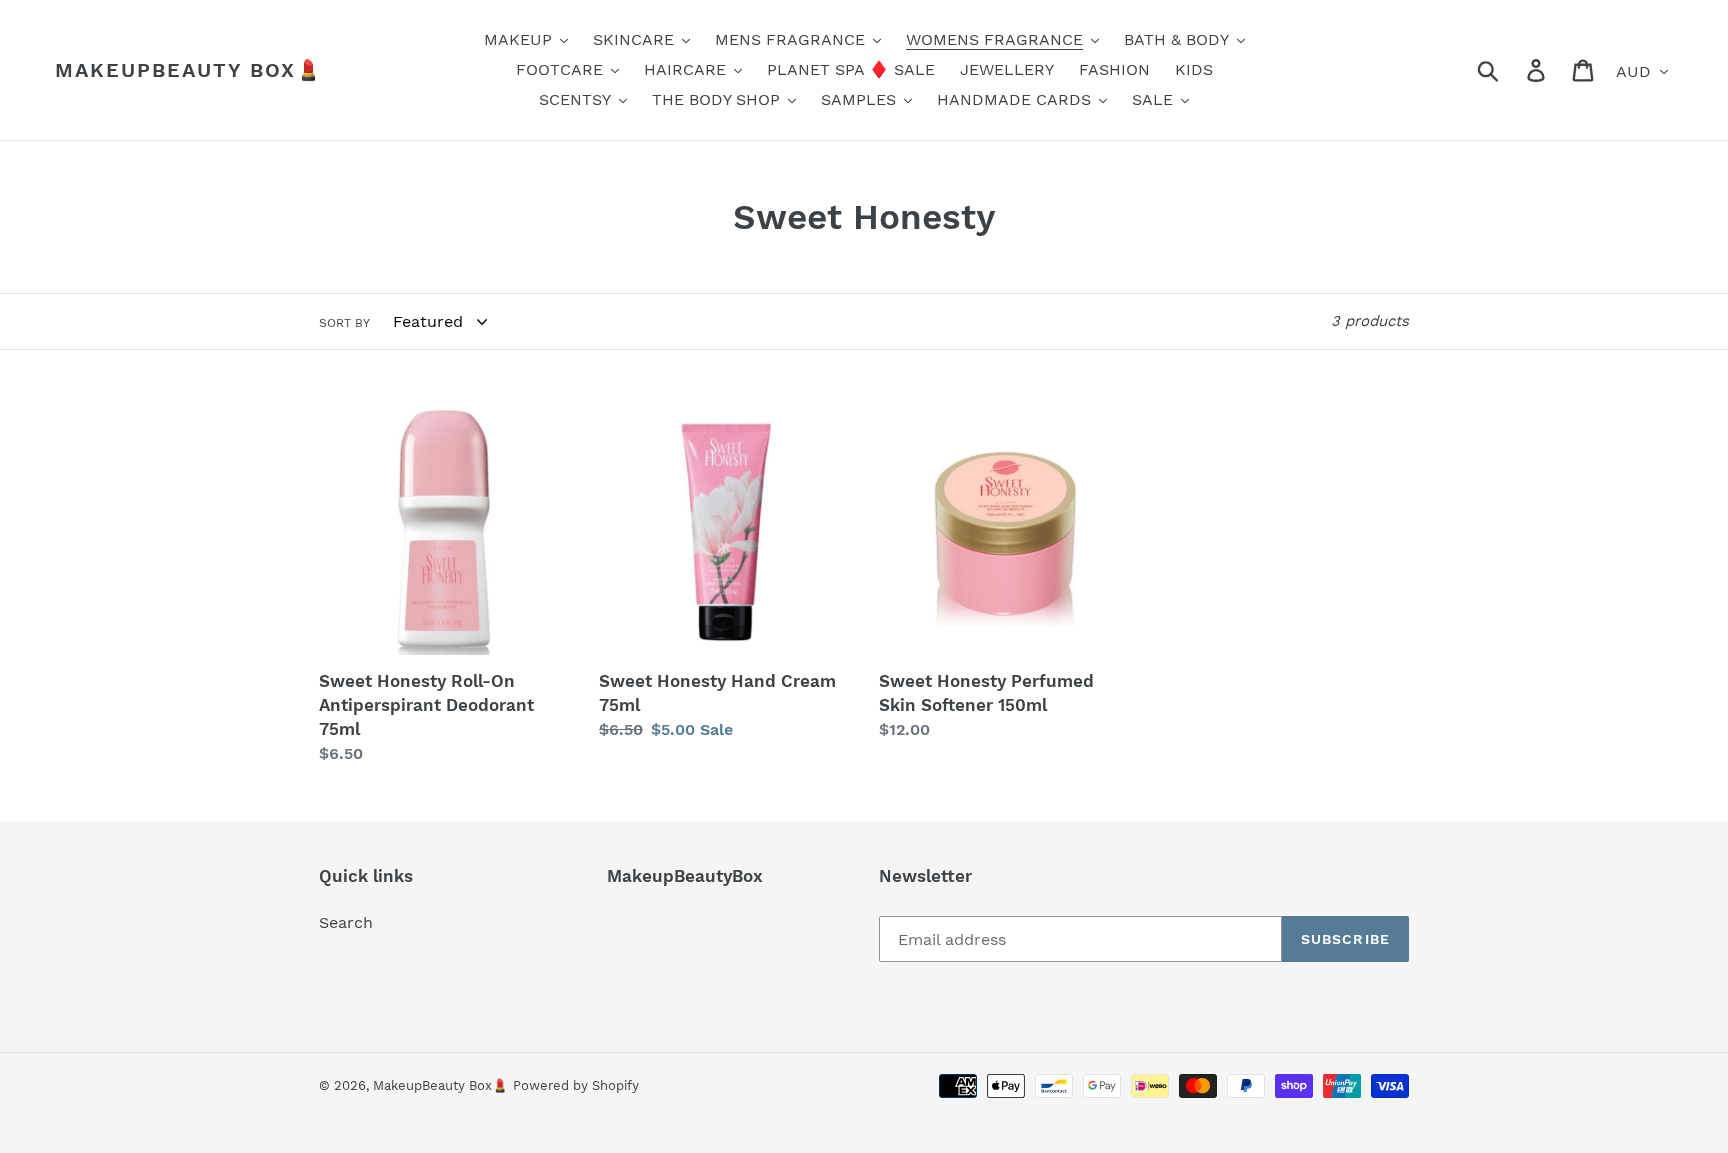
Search (346, 922)
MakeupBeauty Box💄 (189, 70)
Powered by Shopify (576, 1085)
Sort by (344, 323)
